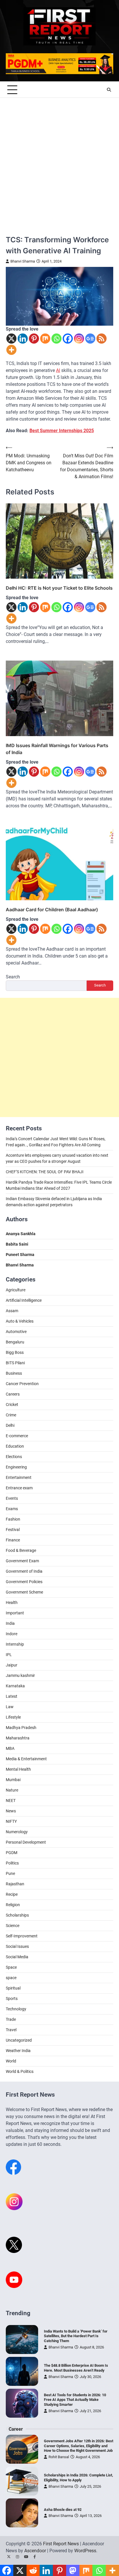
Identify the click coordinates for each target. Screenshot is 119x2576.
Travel (11, 2030)
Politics (12, 1863)
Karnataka (15, 1686)
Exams (12, 1509)
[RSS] (102, 339)
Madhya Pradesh (21, 1728)
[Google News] (90, 339)
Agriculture (16, 1290)
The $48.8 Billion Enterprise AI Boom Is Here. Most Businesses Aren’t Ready (76, 2368)
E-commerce (17, 1436)
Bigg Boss (15, 1352)
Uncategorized (19, 2040)
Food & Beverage (21, 1550)
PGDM (12, 1853)
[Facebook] (68, 339)
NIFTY (11, 1821)
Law (10, 1707)
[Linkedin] (23, 339)
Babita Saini (17, 1244)
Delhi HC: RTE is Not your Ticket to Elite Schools (59, 588)
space (11, 1978)
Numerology (17, 1832)
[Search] (109, 90)
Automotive (16, 1332)
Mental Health (18, 1769)
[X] (11, 339)
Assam (12, 1311)
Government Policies (24, 1582)
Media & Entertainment (26, 1759)
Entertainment (19, 1477)
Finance (13, 1540)
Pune (10, 1873)
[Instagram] (79, 339)
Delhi (10, 1425)
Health (12, 1603)
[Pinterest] (34, 339)
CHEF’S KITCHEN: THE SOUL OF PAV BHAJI (45, 1172)
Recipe (12, 1894)
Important (15, 1613)
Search (13, 977)
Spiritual (13, 1988)
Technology (16, 2009)
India (10, 1623)
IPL (9, 1655)
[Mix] (45, 339)
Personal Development (26, 1842)
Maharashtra (18, 1738)
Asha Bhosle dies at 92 (63, 2510)
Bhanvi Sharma (23, 261)
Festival (13, 1530)
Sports (12, 1999)
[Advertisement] (59, 160)
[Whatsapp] (56, 339)
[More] (11, 350)
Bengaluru (15, 1342)
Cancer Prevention (22, 1384)
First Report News (61, 2544)
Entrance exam (19, 1488)
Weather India (18, 2051)
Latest (12, 1696)
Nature (12, 1790)
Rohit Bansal (59, 2457)
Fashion (13, 1519)
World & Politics (20, 2071)
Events (12, 1498)
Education (15, 1446)
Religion (13, 1905)
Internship (15, 1644)
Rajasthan (15, 1884)
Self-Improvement (22, 1936)
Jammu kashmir (20, 1675)
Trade (11, 2019)
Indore (12, 1634)
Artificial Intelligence (24, 1300)
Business (14, 1373)
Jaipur (12, 1665)
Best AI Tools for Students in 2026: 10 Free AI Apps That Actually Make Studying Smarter (75, 2400)
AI (58, 370)
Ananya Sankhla (21, 1234)
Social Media (17, 1957)
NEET (11, 1801)
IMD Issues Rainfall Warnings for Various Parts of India (57, 749)
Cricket (12, 1405)
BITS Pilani (15, 1363)
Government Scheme (24, 1592)
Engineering (16, 1467)
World (11, 2061)
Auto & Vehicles (20, 1321)
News (11, 1811)
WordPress (85, 2551)
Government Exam (22, 1561)
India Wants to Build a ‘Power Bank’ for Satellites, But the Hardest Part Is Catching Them (76, 2336)
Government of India (24, 1571)
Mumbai (13, 1780)
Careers (13, 1394)
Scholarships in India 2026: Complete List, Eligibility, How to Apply (78, 2478)
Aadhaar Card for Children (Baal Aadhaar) (52, 910)
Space (11, 1967)
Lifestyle (13, 1717)
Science (13, 1926)
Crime (11, 1415)
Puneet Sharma (20, 1255)
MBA (10, 1748)
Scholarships (17, 1915)
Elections (14, 1457)
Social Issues (17, 1946)
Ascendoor (35, 2551)
